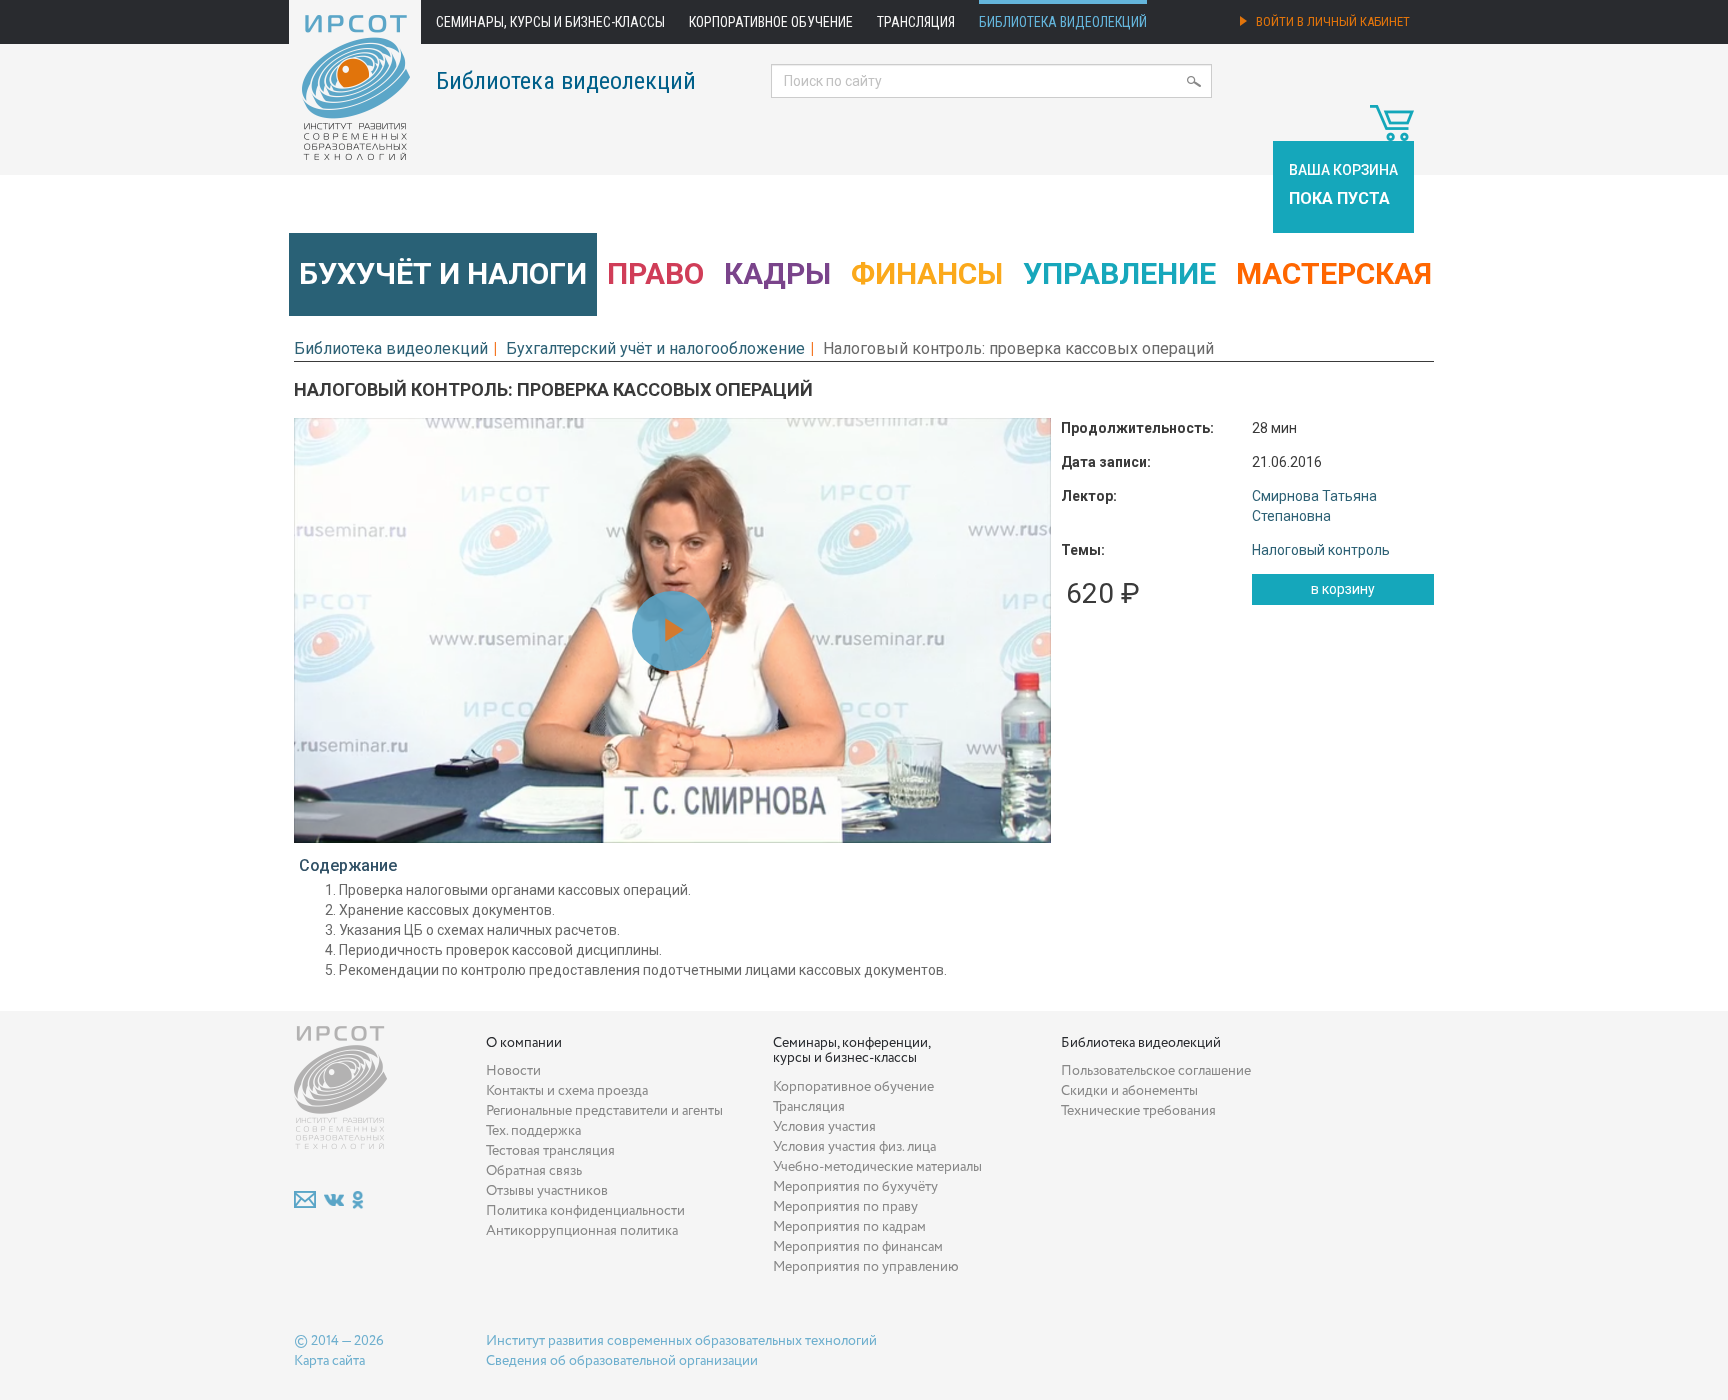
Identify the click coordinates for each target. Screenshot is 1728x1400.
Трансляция (916, 22)
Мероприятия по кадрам (849, 1227)
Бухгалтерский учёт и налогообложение (655, 348)
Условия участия (824, 1127)
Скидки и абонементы (1129, 1091)
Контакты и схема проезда (567, 1091)
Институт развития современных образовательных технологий (681, 1341)
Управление (1119, 273)
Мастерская (1334, 273)
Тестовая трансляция (550, 1151)
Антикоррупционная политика (582, 1231)
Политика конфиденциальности (585, 1211)
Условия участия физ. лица (854, 1147)
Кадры (777, 273)
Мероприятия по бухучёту (855, 1187)
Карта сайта (329, 1361)
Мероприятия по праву (845, 1207)
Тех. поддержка (533, 1131)
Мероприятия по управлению (866, 1267)
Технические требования (1138, 1111)
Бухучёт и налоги (443, 273)
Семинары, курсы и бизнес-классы (550, 22)
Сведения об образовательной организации (622, 1361)
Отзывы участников (547, 1191)
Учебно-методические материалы (877, 1167)
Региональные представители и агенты (604, 1111)
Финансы (927, 273)
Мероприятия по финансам (858, 1247)
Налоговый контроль (1321, 550)
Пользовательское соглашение (1156, 1071)
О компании (524, 1043)
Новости (513, 1071)
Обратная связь (534, 1171)
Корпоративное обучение (771, 22)
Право (655, 273)
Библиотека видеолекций (1063, 22)
